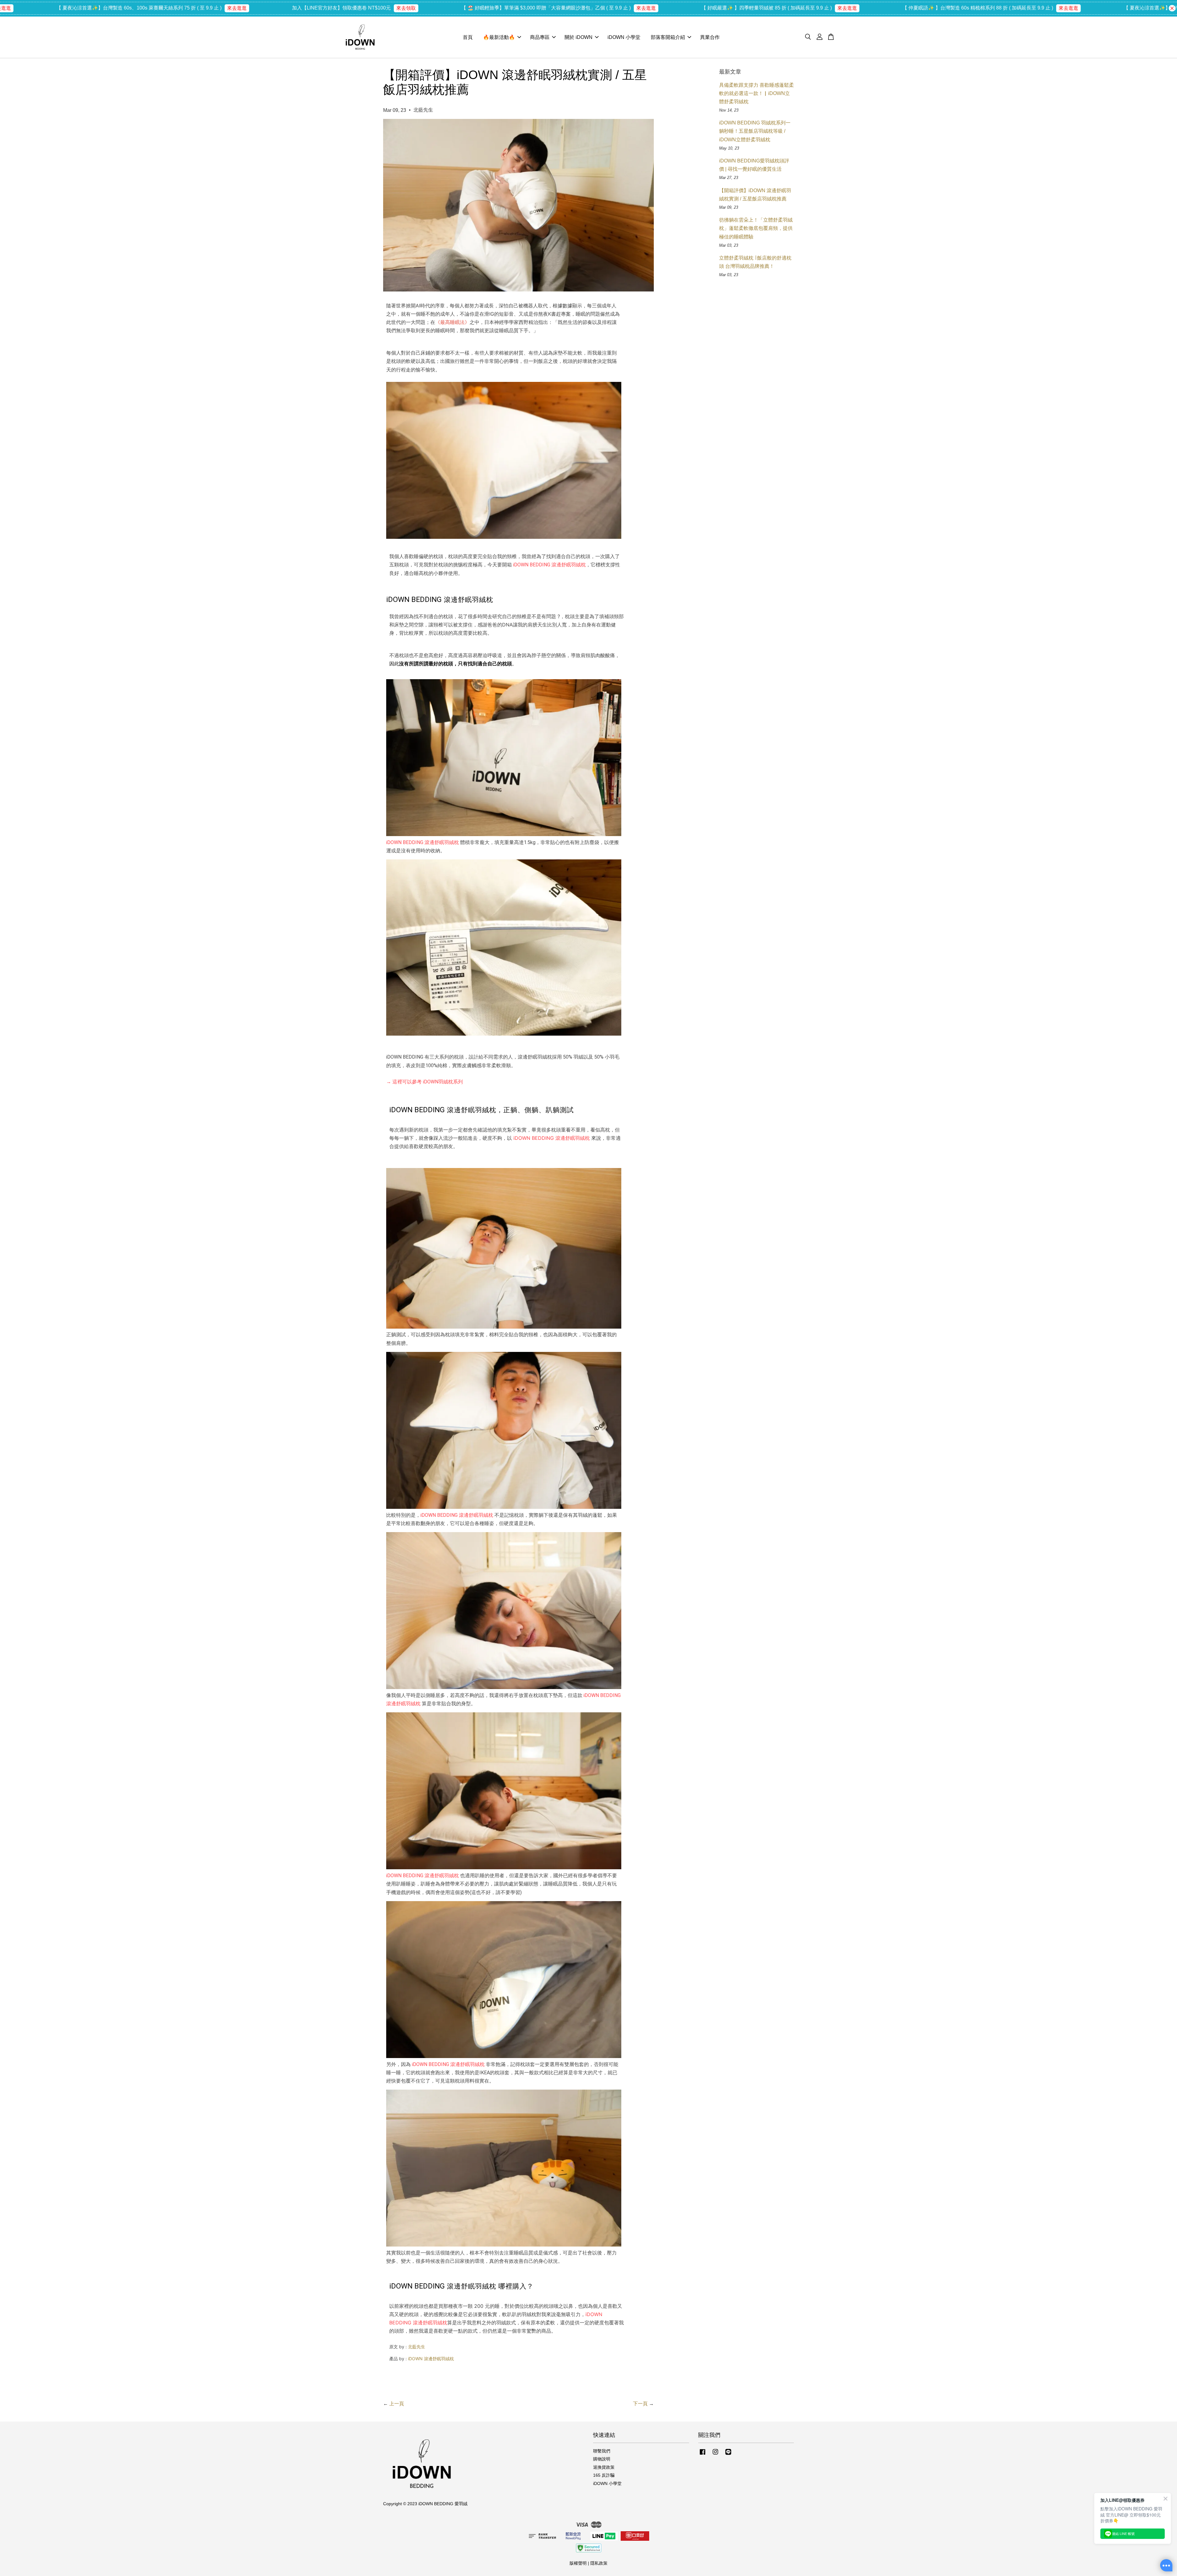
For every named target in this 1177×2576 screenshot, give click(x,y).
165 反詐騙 (604, 2475)
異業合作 (710, 37)
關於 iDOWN (579, 37)
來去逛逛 (347, 8)
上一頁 (397, 2404)
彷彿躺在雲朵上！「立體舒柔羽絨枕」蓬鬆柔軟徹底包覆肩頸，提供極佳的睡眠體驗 (756, 228)
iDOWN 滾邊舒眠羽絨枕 (431, 2359)
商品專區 (540, 37)
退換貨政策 (604, 2467)
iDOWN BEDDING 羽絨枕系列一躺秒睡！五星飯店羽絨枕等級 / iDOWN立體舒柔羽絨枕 (755, 131)
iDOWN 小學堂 (624, 37)
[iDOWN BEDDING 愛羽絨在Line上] (728, 2455)
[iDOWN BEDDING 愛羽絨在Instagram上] (715, 2455)
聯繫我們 (602, 2451)
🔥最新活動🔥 (499, 37)
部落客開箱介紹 (668, 37)
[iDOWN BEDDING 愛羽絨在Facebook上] (703, 2455)
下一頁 (640, 2404)
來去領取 (107, 8)
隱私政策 (599, 2563)
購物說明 (602, 2459)
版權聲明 (578, 2563)
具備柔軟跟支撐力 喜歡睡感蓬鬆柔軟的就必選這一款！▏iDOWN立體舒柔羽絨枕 (756, 93)
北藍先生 (417, 2347)
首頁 (468, 37)
